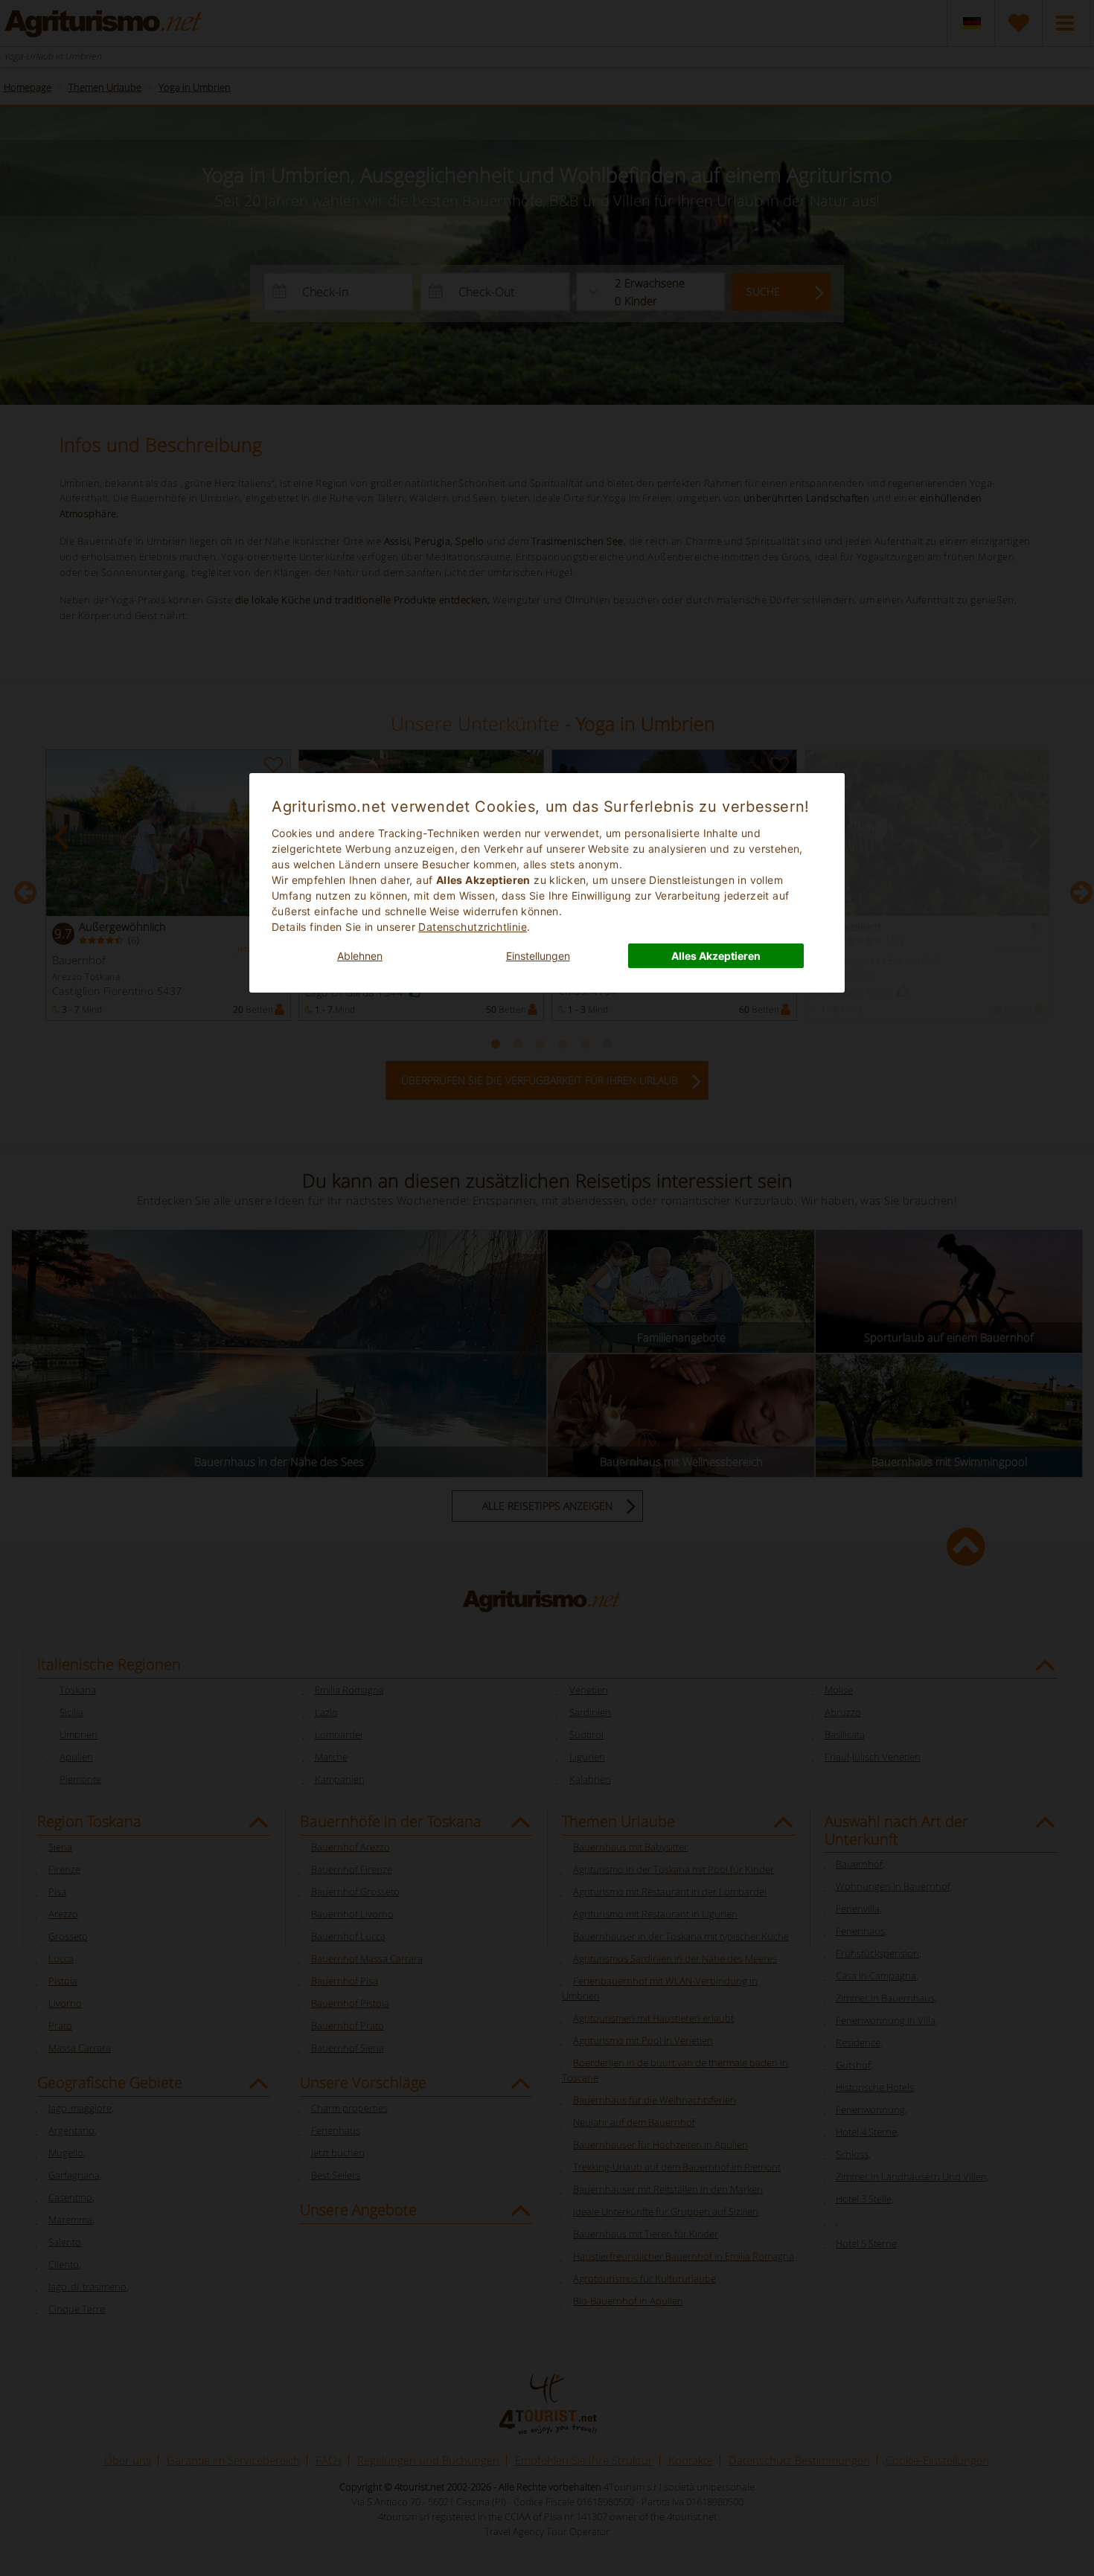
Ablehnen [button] (360, 956)
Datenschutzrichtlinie (473, 927)
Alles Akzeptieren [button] (716, 956)
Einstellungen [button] (538, 956)
